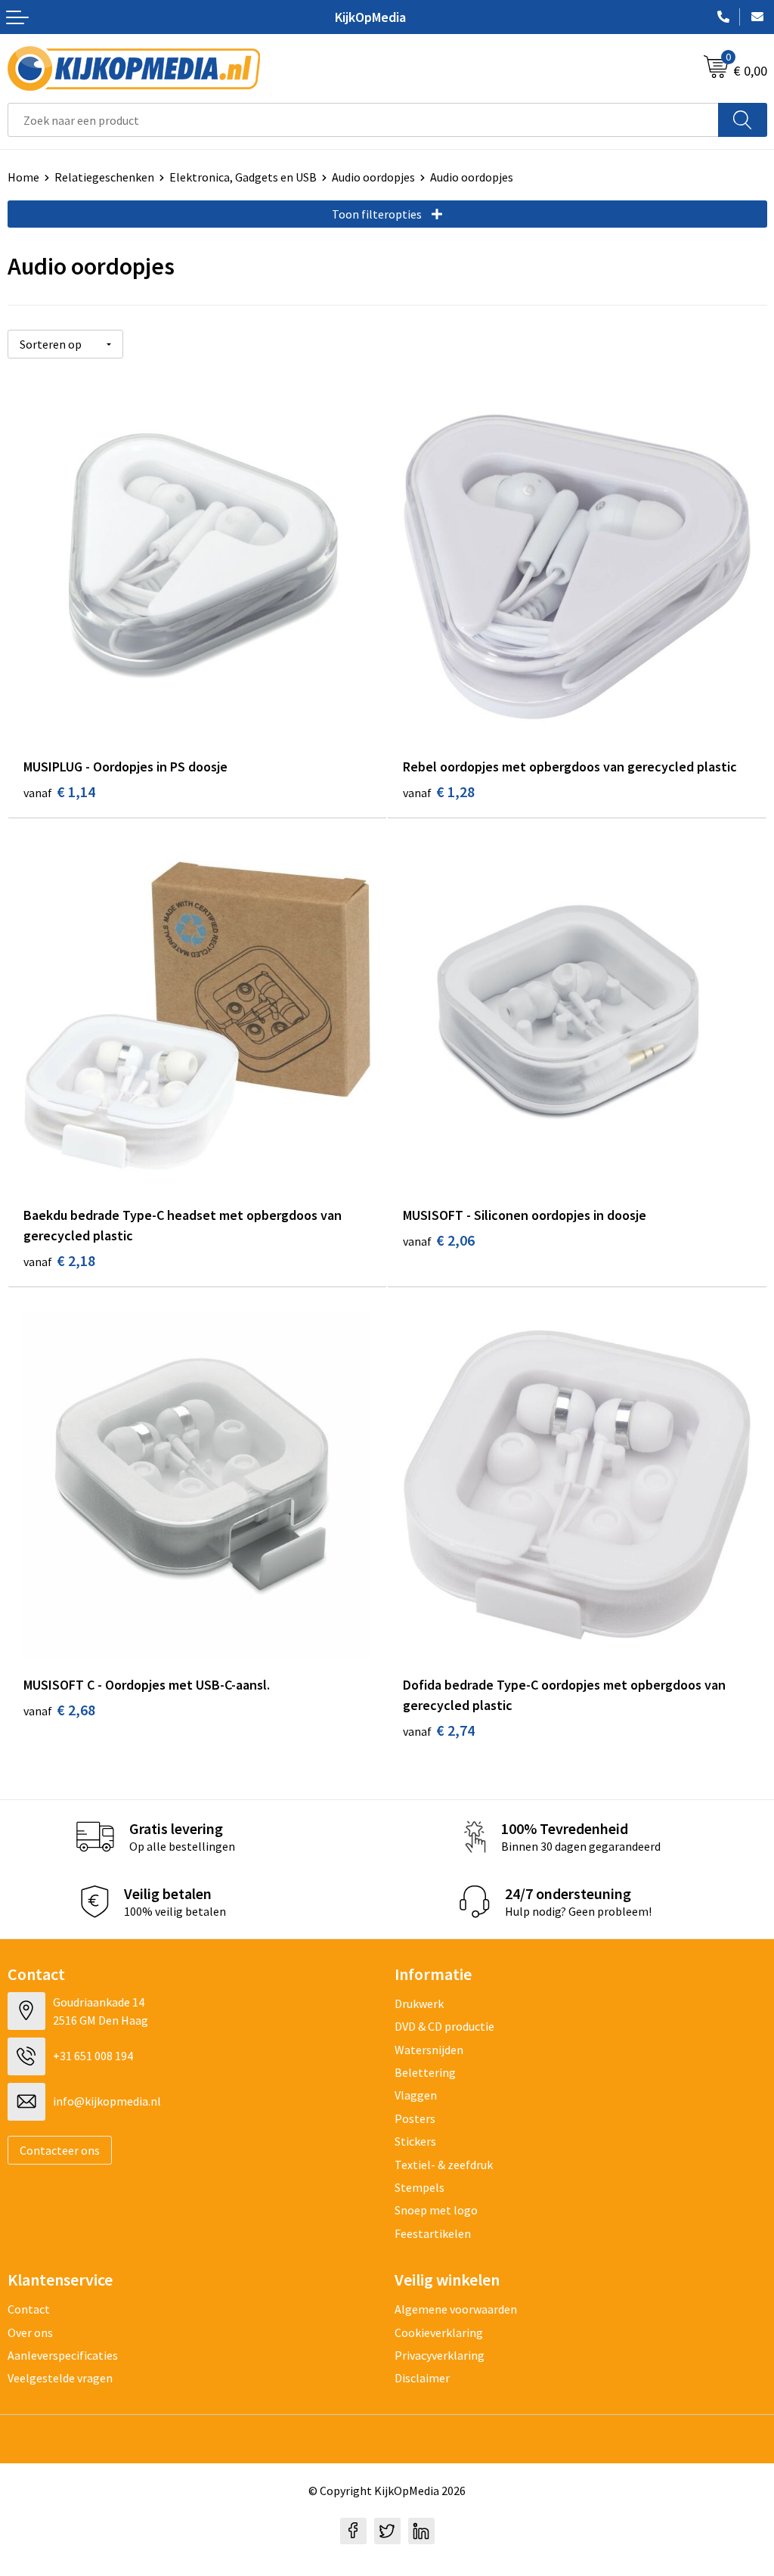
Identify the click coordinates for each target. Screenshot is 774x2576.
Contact (29, 2309)
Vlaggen (416, 2095)
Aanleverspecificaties (63, 2355)
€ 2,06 (439, 1240)
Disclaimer (422, 2378)
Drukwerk (419, 2003)
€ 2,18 (59, 1260)
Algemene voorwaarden (456, 2309)
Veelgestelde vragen (60, 2378)
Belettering (425, 2072)
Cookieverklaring (439, 2332)
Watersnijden (429, 2050)
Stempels (420, 2187)
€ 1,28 (439, 791)
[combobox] (363, 120)
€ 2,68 (59, 1710)
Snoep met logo (436, 2210)
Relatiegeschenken (104, 177)
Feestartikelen (433, 2233)
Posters (415, 2118)
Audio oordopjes (373, 177)
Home (23, 177)
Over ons (30, 2332)
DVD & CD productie (444, 2026)
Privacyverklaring (440, 2355)
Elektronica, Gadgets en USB (243, 177)
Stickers (415, 2141)
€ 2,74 (439, 1730)
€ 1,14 (59, 791)
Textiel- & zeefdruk (444, 2165)
